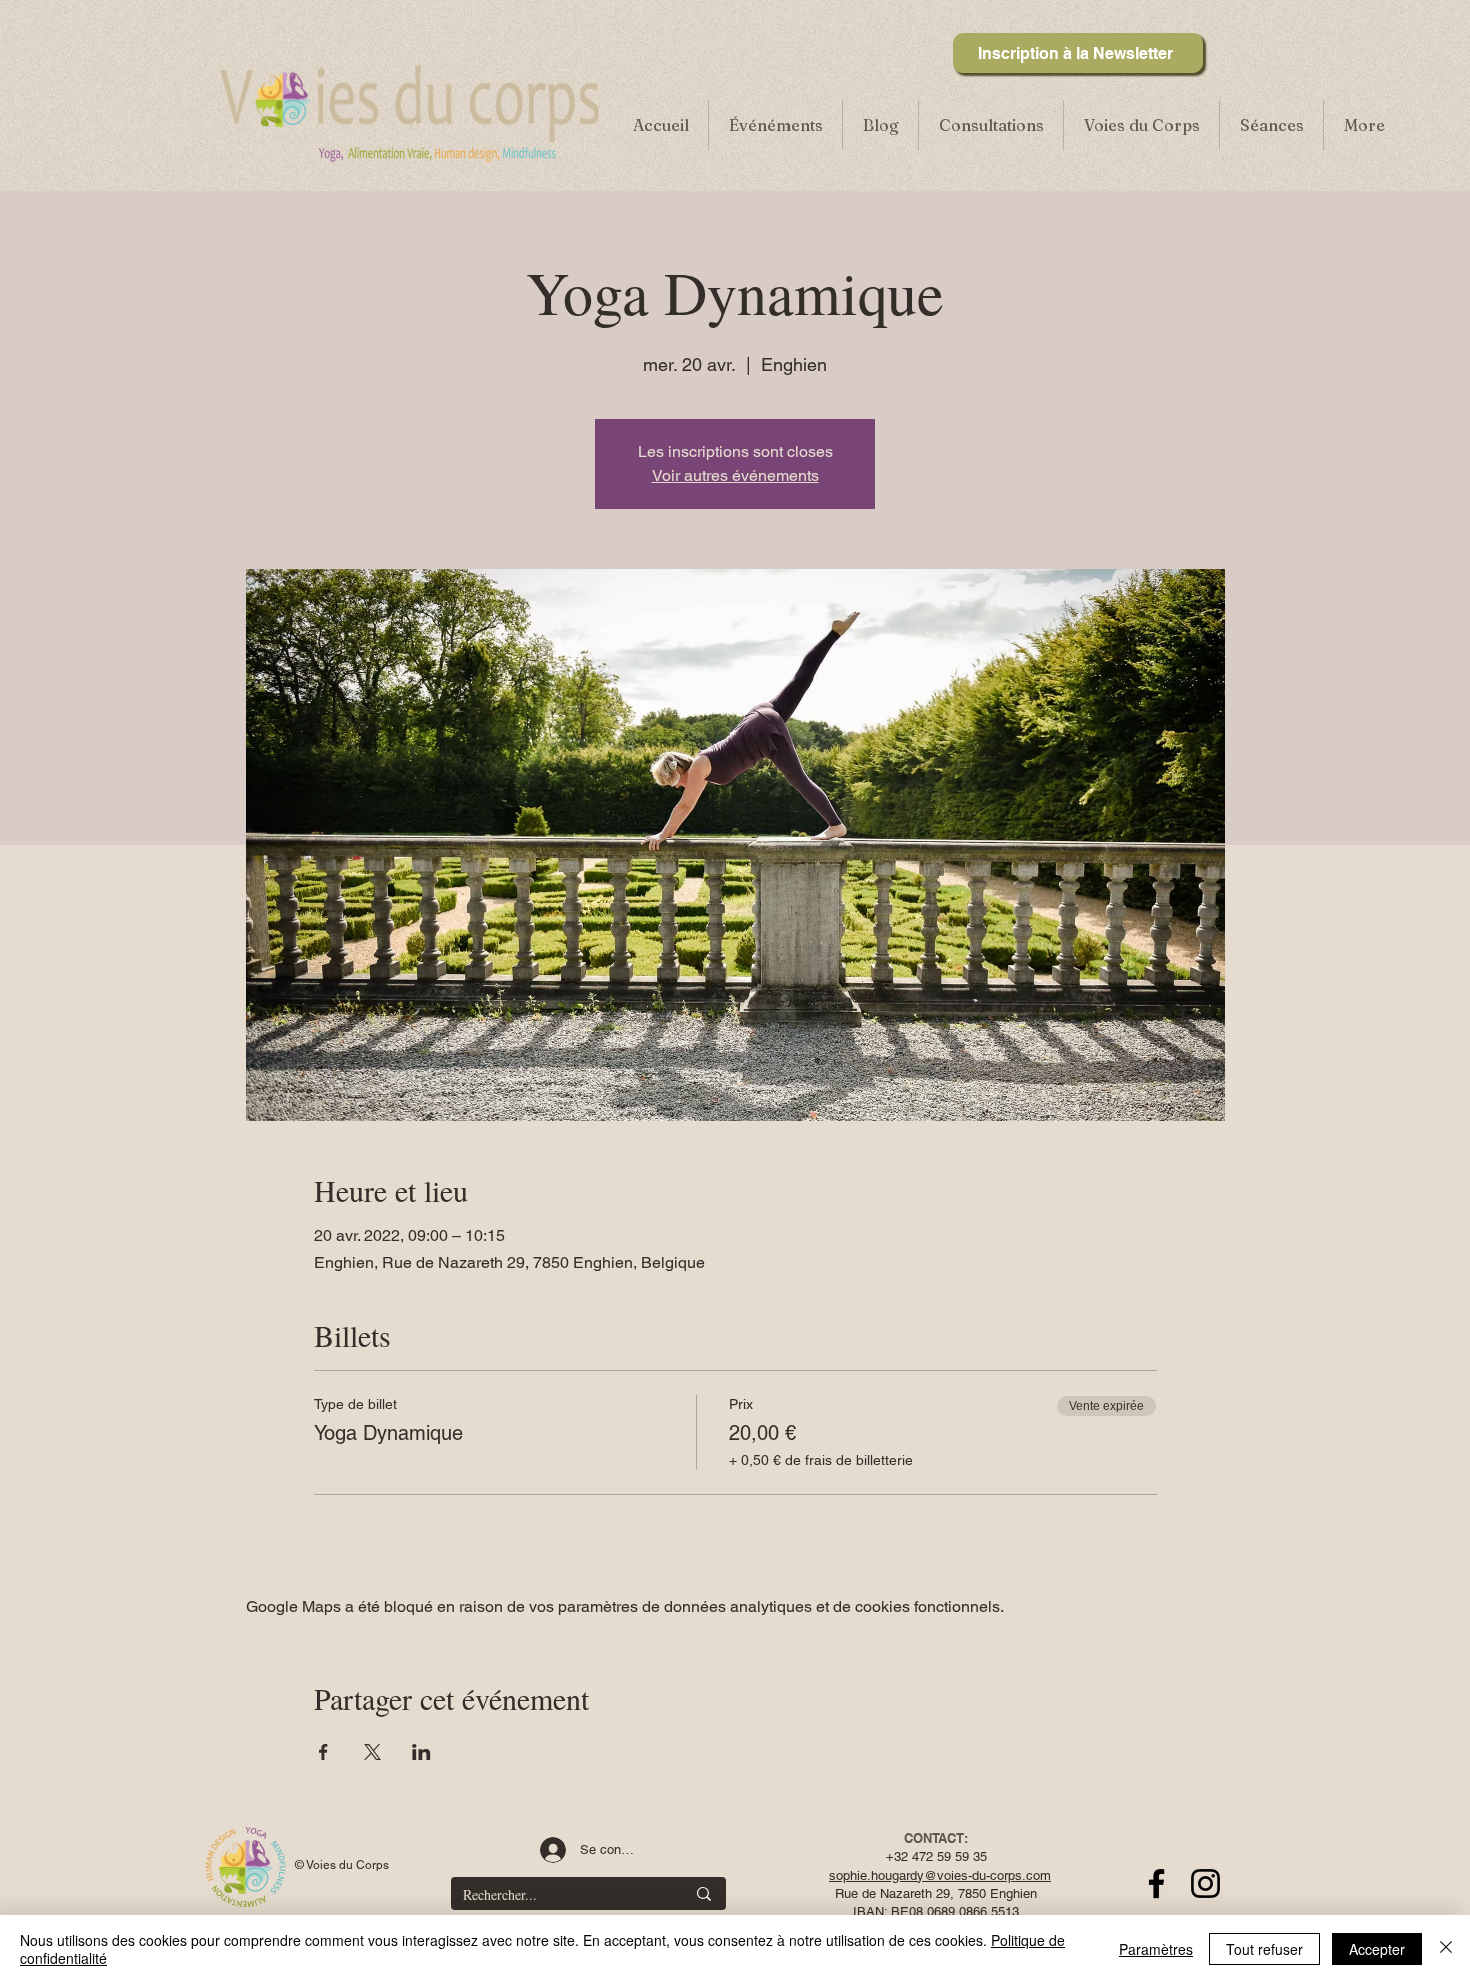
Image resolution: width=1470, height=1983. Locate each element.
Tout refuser (1264, 1949)
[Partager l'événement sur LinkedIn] (421, 1752)
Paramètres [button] (1156, 1949)
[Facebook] (1156, 1883)
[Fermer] (1446, 1949)
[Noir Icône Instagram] (1205, 1883)
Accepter (1377, 1949)
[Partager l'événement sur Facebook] (323, 1752)
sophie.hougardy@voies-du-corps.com (940, 1875)
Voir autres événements (735, 475)
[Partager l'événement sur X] (372, 1752)
